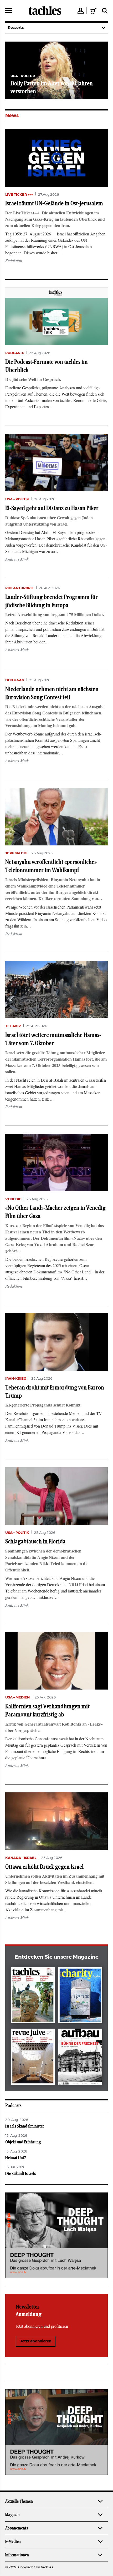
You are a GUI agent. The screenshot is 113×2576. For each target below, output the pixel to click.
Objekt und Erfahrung (23, 2142)
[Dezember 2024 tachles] (33, 1996)
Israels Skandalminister (25, 2126)
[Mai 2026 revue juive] (33, 2058)
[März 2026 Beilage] (80, 1996)
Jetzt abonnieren (36, 2341)
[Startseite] (45, 11)
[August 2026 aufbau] (80, 2058)
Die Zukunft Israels (20, 2174)
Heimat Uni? (16, 2158)
